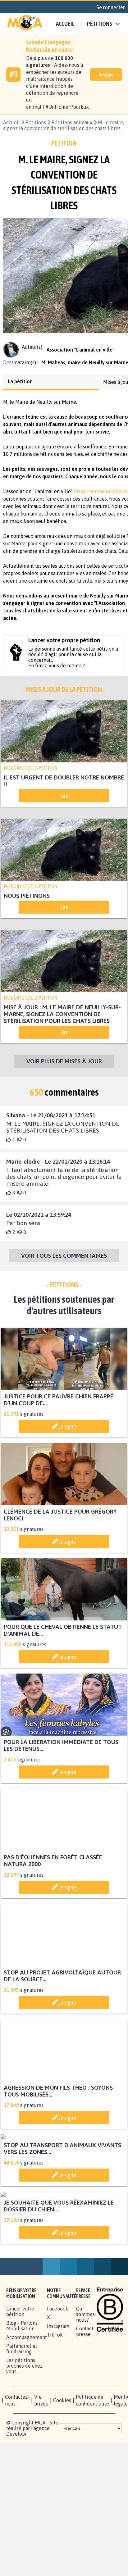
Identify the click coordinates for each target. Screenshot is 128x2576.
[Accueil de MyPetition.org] (25, 24)
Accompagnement (27, 2465)
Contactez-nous (17, 2528)
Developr (16, 2562)
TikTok (55, 2463)
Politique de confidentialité (92, 2528)
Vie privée (41, 2528)
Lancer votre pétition (20, 2439)
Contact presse (85, 2459)
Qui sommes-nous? (86, 2442)
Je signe (106, 75)
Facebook (58, 2437)
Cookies (62, 2528)
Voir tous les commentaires (64, 1268)
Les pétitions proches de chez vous (24, 2494)
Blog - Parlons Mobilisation (22, 2454)
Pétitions (36, 122)
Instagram (58, 2454)
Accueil (65, 24)
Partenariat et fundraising (22, 2477)
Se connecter (111, 7)
